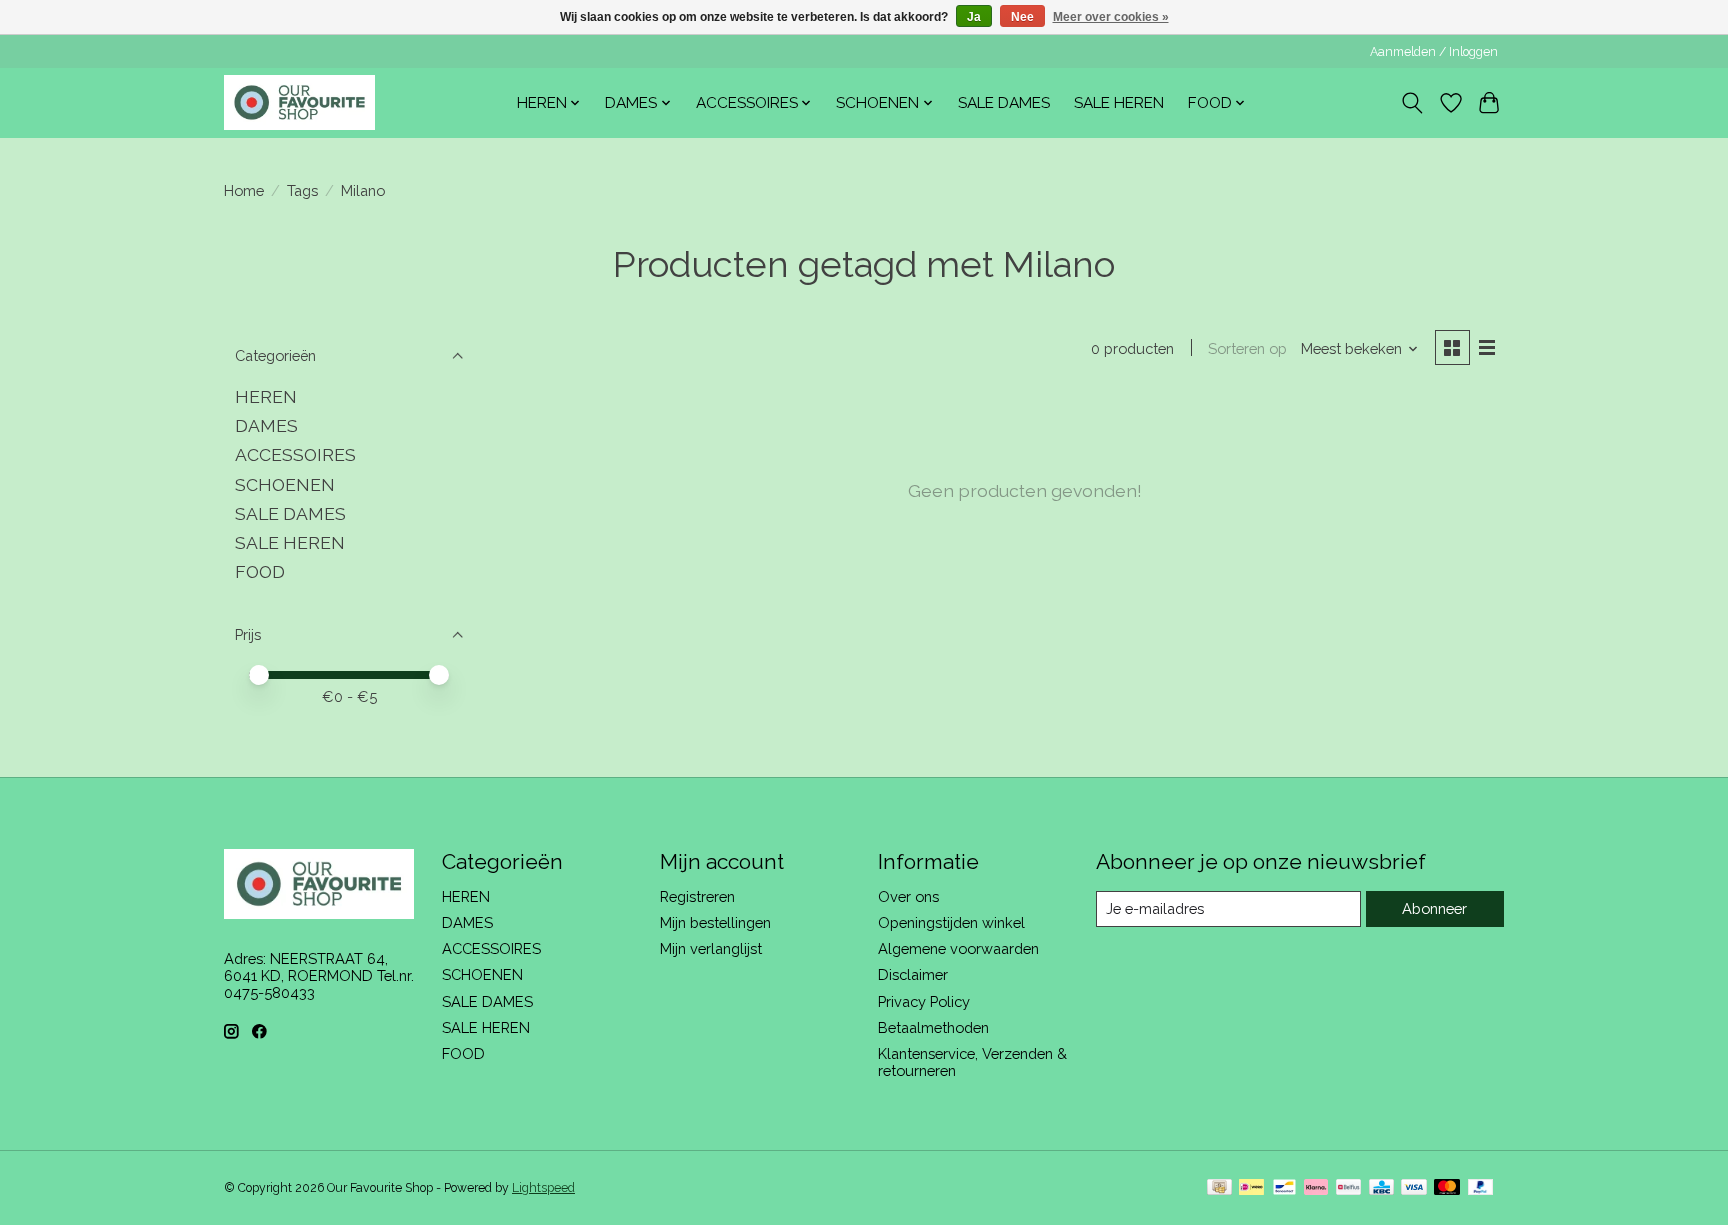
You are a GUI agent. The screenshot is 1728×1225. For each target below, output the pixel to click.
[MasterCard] (1447, 1188)
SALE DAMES (1004, 103)
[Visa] (1414, 1188)
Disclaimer (913, 974)
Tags (302, 190)
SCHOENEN (285, 484)
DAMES (266, 425)
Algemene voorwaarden (958, 948)
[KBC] (1381, 1188)
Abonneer (1434, 908)
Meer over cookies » (1111, 17)
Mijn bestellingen (715, 922)
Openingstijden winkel (951, 922)
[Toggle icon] (1412, 103)
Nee (1022, 17)
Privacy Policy (924, 1001)
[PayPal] (1481, 1188)
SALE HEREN (1119, 103)
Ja (974, 17)
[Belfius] (1348, 1188)
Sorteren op (1247, 348)
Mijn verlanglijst (711, 948)
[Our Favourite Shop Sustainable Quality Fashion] (299, 102)
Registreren (697, 896)
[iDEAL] (1251, 1188)
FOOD (260, 571)
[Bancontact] (1284, 1188)
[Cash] (1219, 1188)
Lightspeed (543, 1188)
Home (244, 190)
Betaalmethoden (933, 1027)
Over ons (908, 896)
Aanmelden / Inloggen (1434, 52)
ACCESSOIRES (295, 454)
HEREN (266, 396)
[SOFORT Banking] (1316, 1188)
